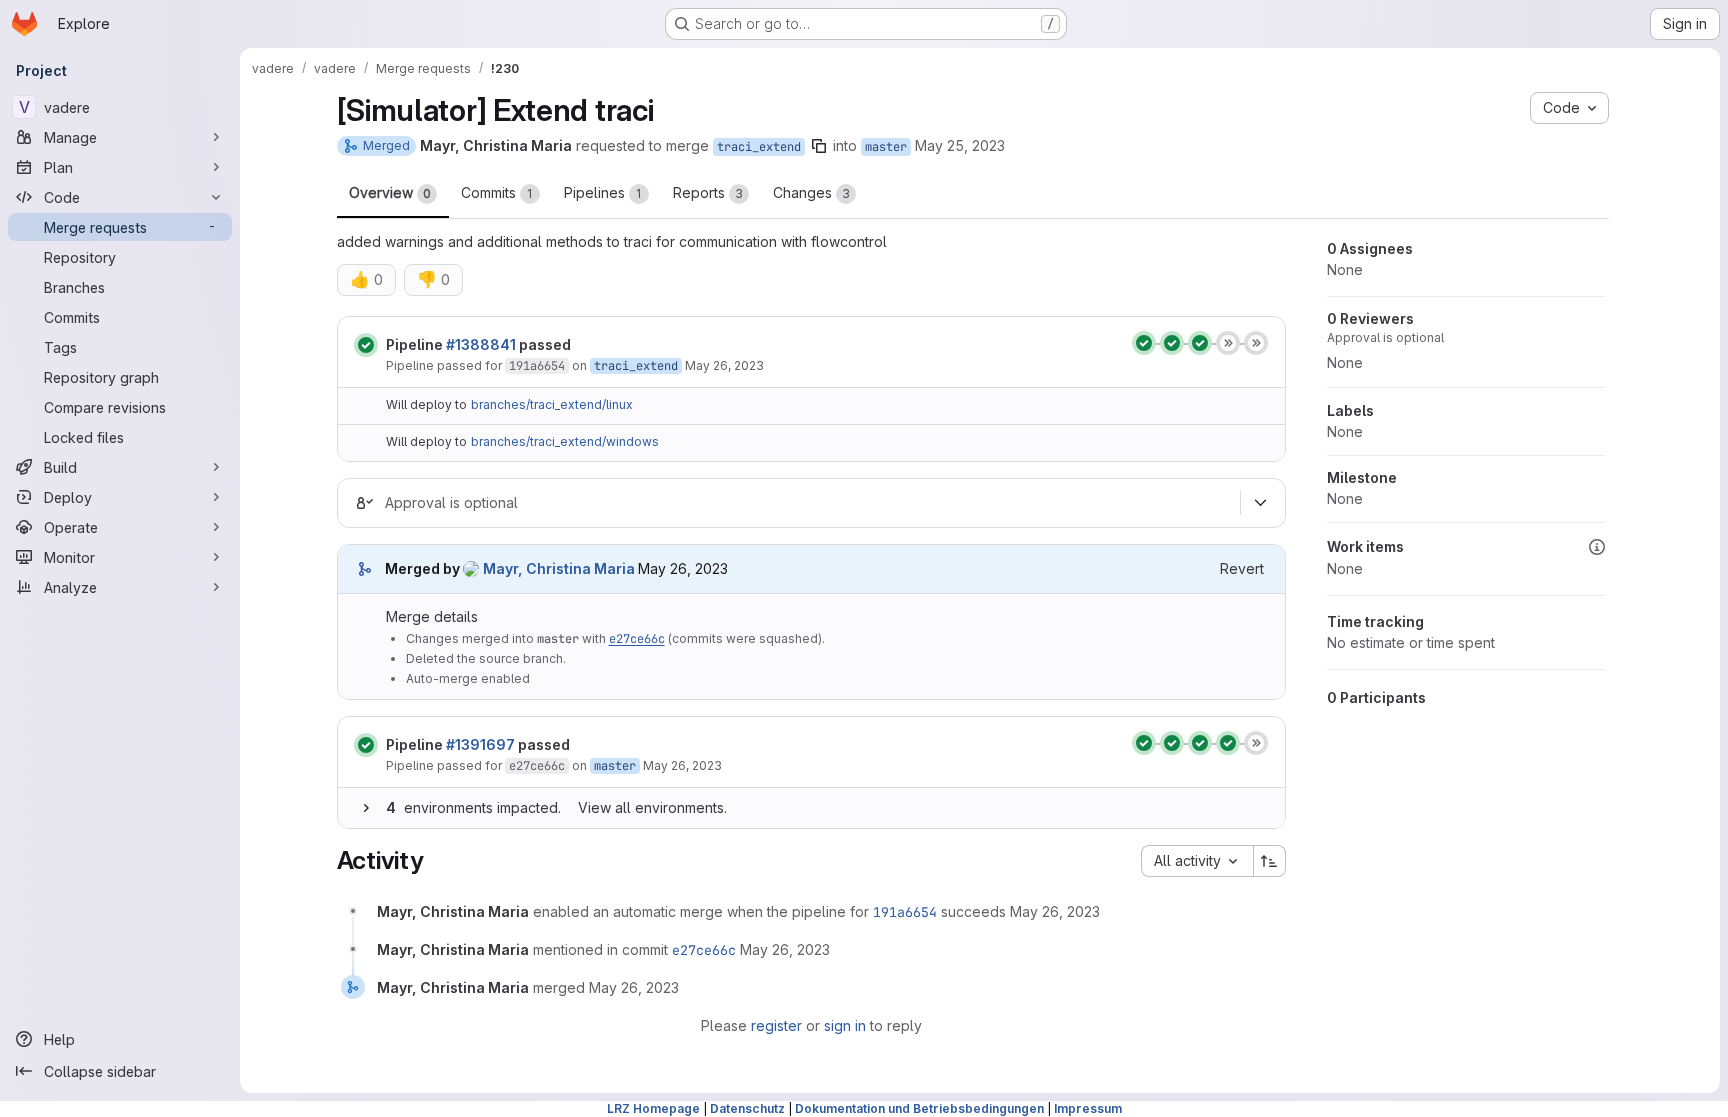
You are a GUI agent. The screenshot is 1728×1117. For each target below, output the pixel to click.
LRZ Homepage (653, 1108)
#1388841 (481, 344)
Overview (390, 192)
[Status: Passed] (366, 345)
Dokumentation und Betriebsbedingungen (919, 1108)
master (886, 147)
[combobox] (1197, 861)
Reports (708, 192)
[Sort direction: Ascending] (1270, 861)
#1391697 (480, 744)
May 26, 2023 (724, 365)
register (776, 1025)
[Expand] (366, 808)
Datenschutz (747, 1108)
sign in (845, 1025)
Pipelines (603, 192)
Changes (811, 192)
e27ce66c (637, 639)
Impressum (1088, 1108)
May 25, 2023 (960, 145)
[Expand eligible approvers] (1261, 503)
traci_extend (759, 147)
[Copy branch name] (819, 146)
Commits (497, 192)
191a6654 (537, 366)
